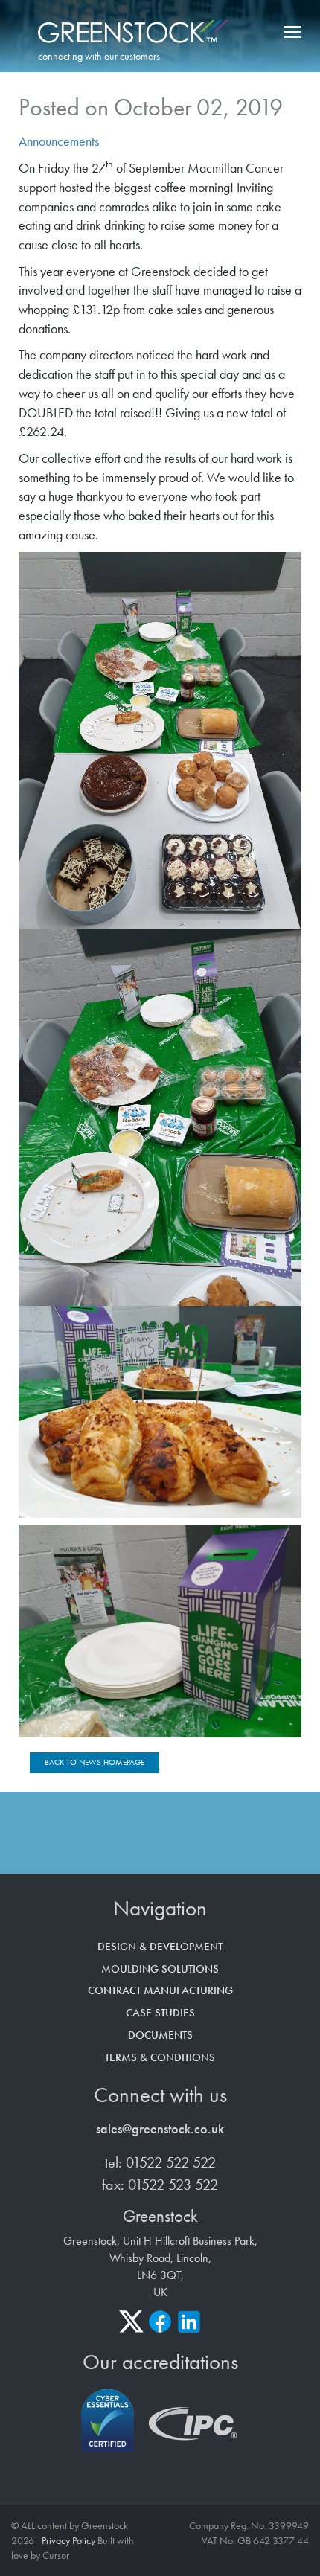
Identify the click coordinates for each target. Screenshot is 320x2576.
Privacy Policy (68, 2540)
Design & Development (160, 1947)
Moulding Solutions (160, 1969)
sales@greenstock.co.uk (160, 2128)
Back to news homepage (95, 1762)
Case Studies (160, 2013)
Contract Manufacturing (160, 1990)
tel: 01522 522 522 (160, 2162)
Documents (160, 2035)
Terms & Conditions (160, 2057)
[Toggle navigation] (290, 32)
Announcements (59, 141)
